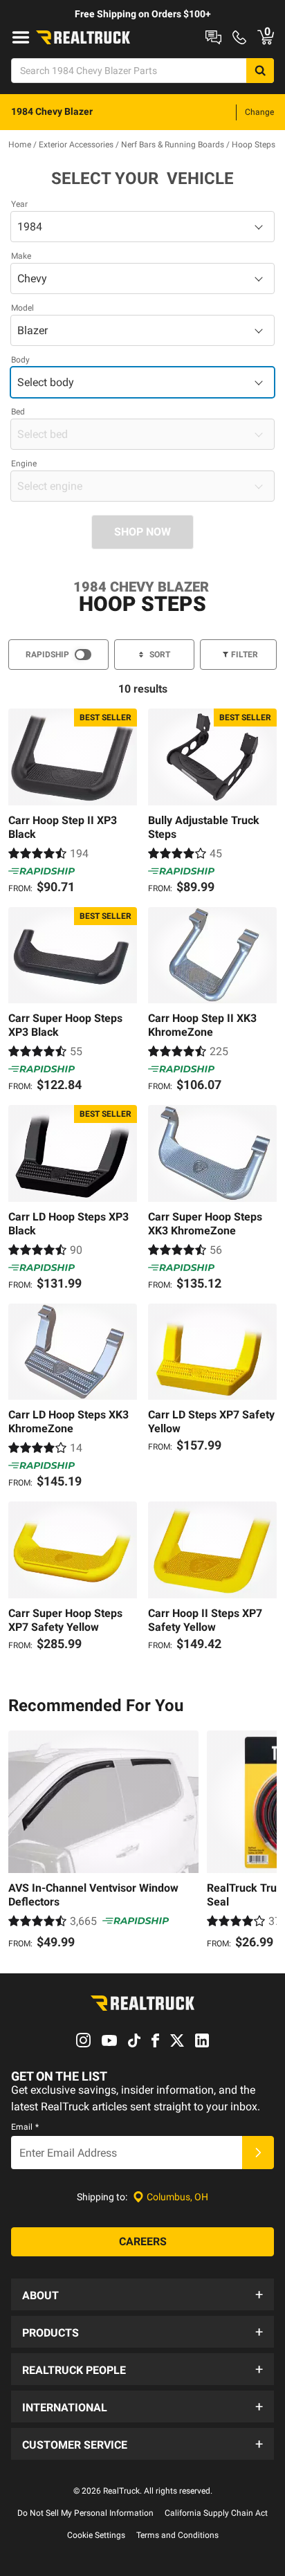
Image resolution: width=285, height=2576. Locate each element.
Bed (18, 412)
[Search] (260, 71)
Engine (24, 464)
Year (19, 204)
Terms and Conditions (177, 2535)
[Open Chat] (213, 37)
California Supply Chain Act (216, 2513)
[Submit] (258, 2153)
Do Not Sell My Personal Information (85, 2513)
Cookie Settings (96, 2535)
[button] (142, 2294)
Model (22, 308)
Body (20, 360)
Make (21, 256)
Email (25, 2127)
